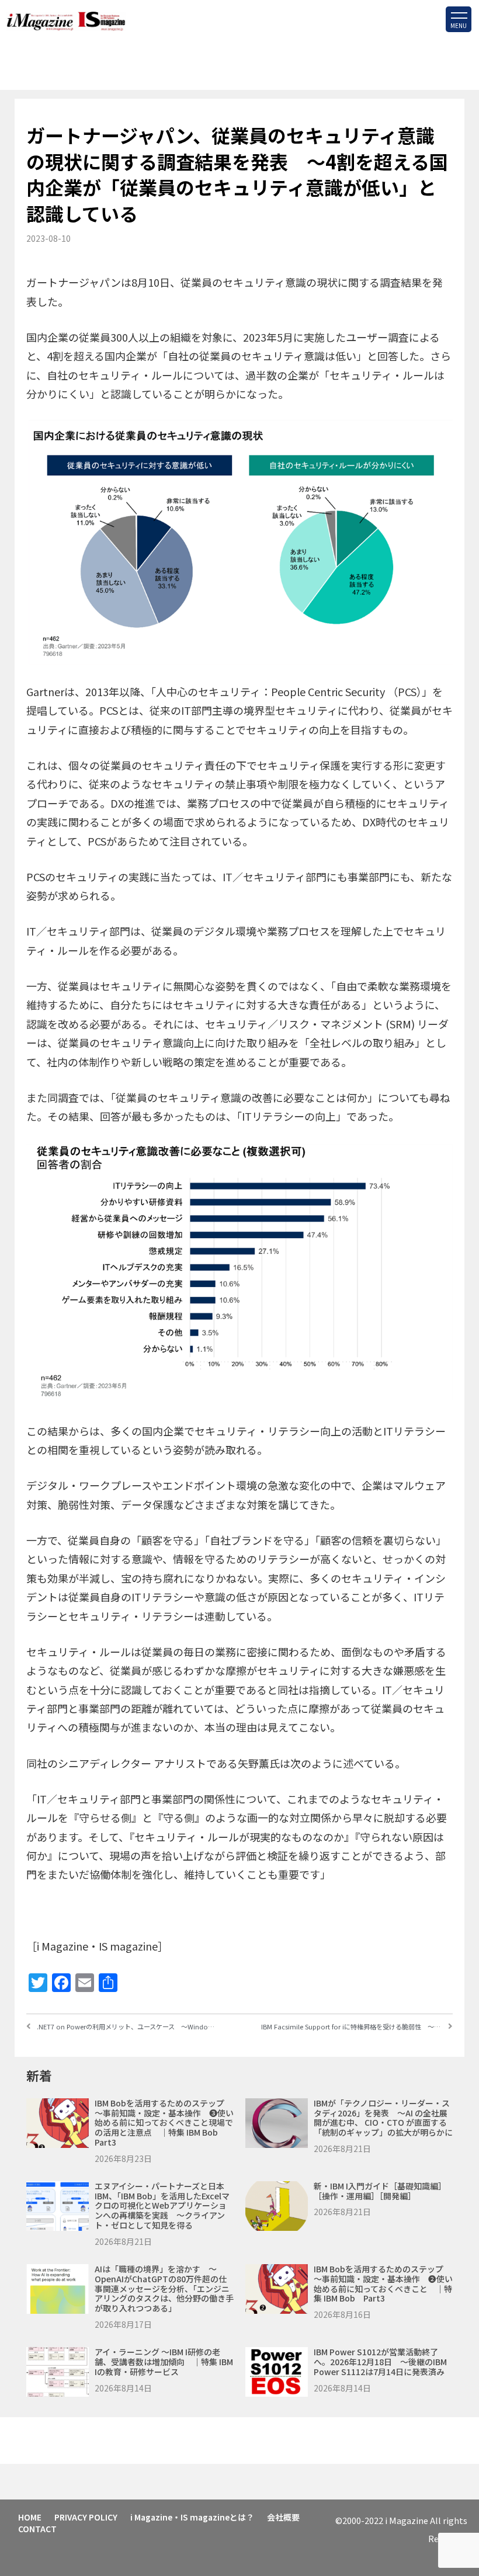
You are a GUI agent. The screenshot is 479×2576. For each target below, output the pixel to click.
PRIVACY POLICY (86, 2517)
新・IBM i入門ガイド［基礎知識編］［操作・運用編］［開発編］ (380, 2191)
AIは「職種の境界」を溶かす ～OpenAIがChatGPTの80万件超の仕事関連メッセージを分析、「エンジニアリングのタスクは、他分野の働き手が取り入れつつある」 (164, 2288)
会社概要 (283, 2517)
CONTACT (37, 2529)
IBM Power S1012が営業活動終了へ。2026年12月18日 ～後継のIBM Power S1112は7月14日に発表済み (380, 2362)
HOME (30, 2517)
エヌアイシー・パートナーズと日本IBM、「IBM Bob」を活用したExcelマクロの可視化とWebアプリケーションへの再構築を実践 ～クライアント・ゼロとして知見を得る (162, 2205)
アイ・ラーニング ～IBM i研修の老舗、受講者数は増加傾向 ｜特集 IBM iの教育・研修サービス (164, 2362)
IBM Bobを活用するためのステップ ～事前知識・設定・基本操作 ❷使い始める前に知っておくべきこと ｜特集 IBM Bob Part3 (383, 2283)
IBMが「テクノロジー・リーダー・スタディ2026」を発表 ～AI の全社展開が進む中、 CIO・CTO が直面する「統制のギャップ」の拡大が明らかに (383, 2118)
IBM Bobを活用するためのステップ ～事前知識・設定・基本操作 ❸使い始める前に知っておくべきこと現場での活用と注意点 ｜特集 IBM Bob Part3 (164, 2123)
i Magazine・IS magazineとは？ (192, 2517)
